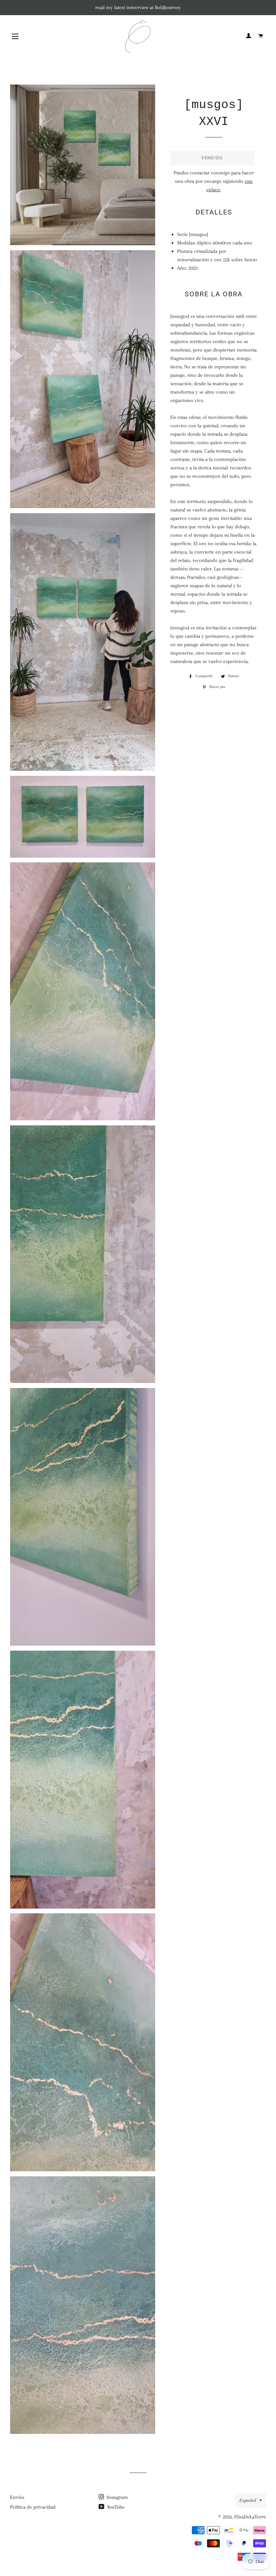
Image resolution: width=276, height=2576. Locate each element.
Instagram (117, 2497)
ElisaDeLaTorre (250, 2517)
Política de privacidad (33, 2507)
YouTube (115, 2507)
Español (248, 2500)
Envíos (17, 2497)
